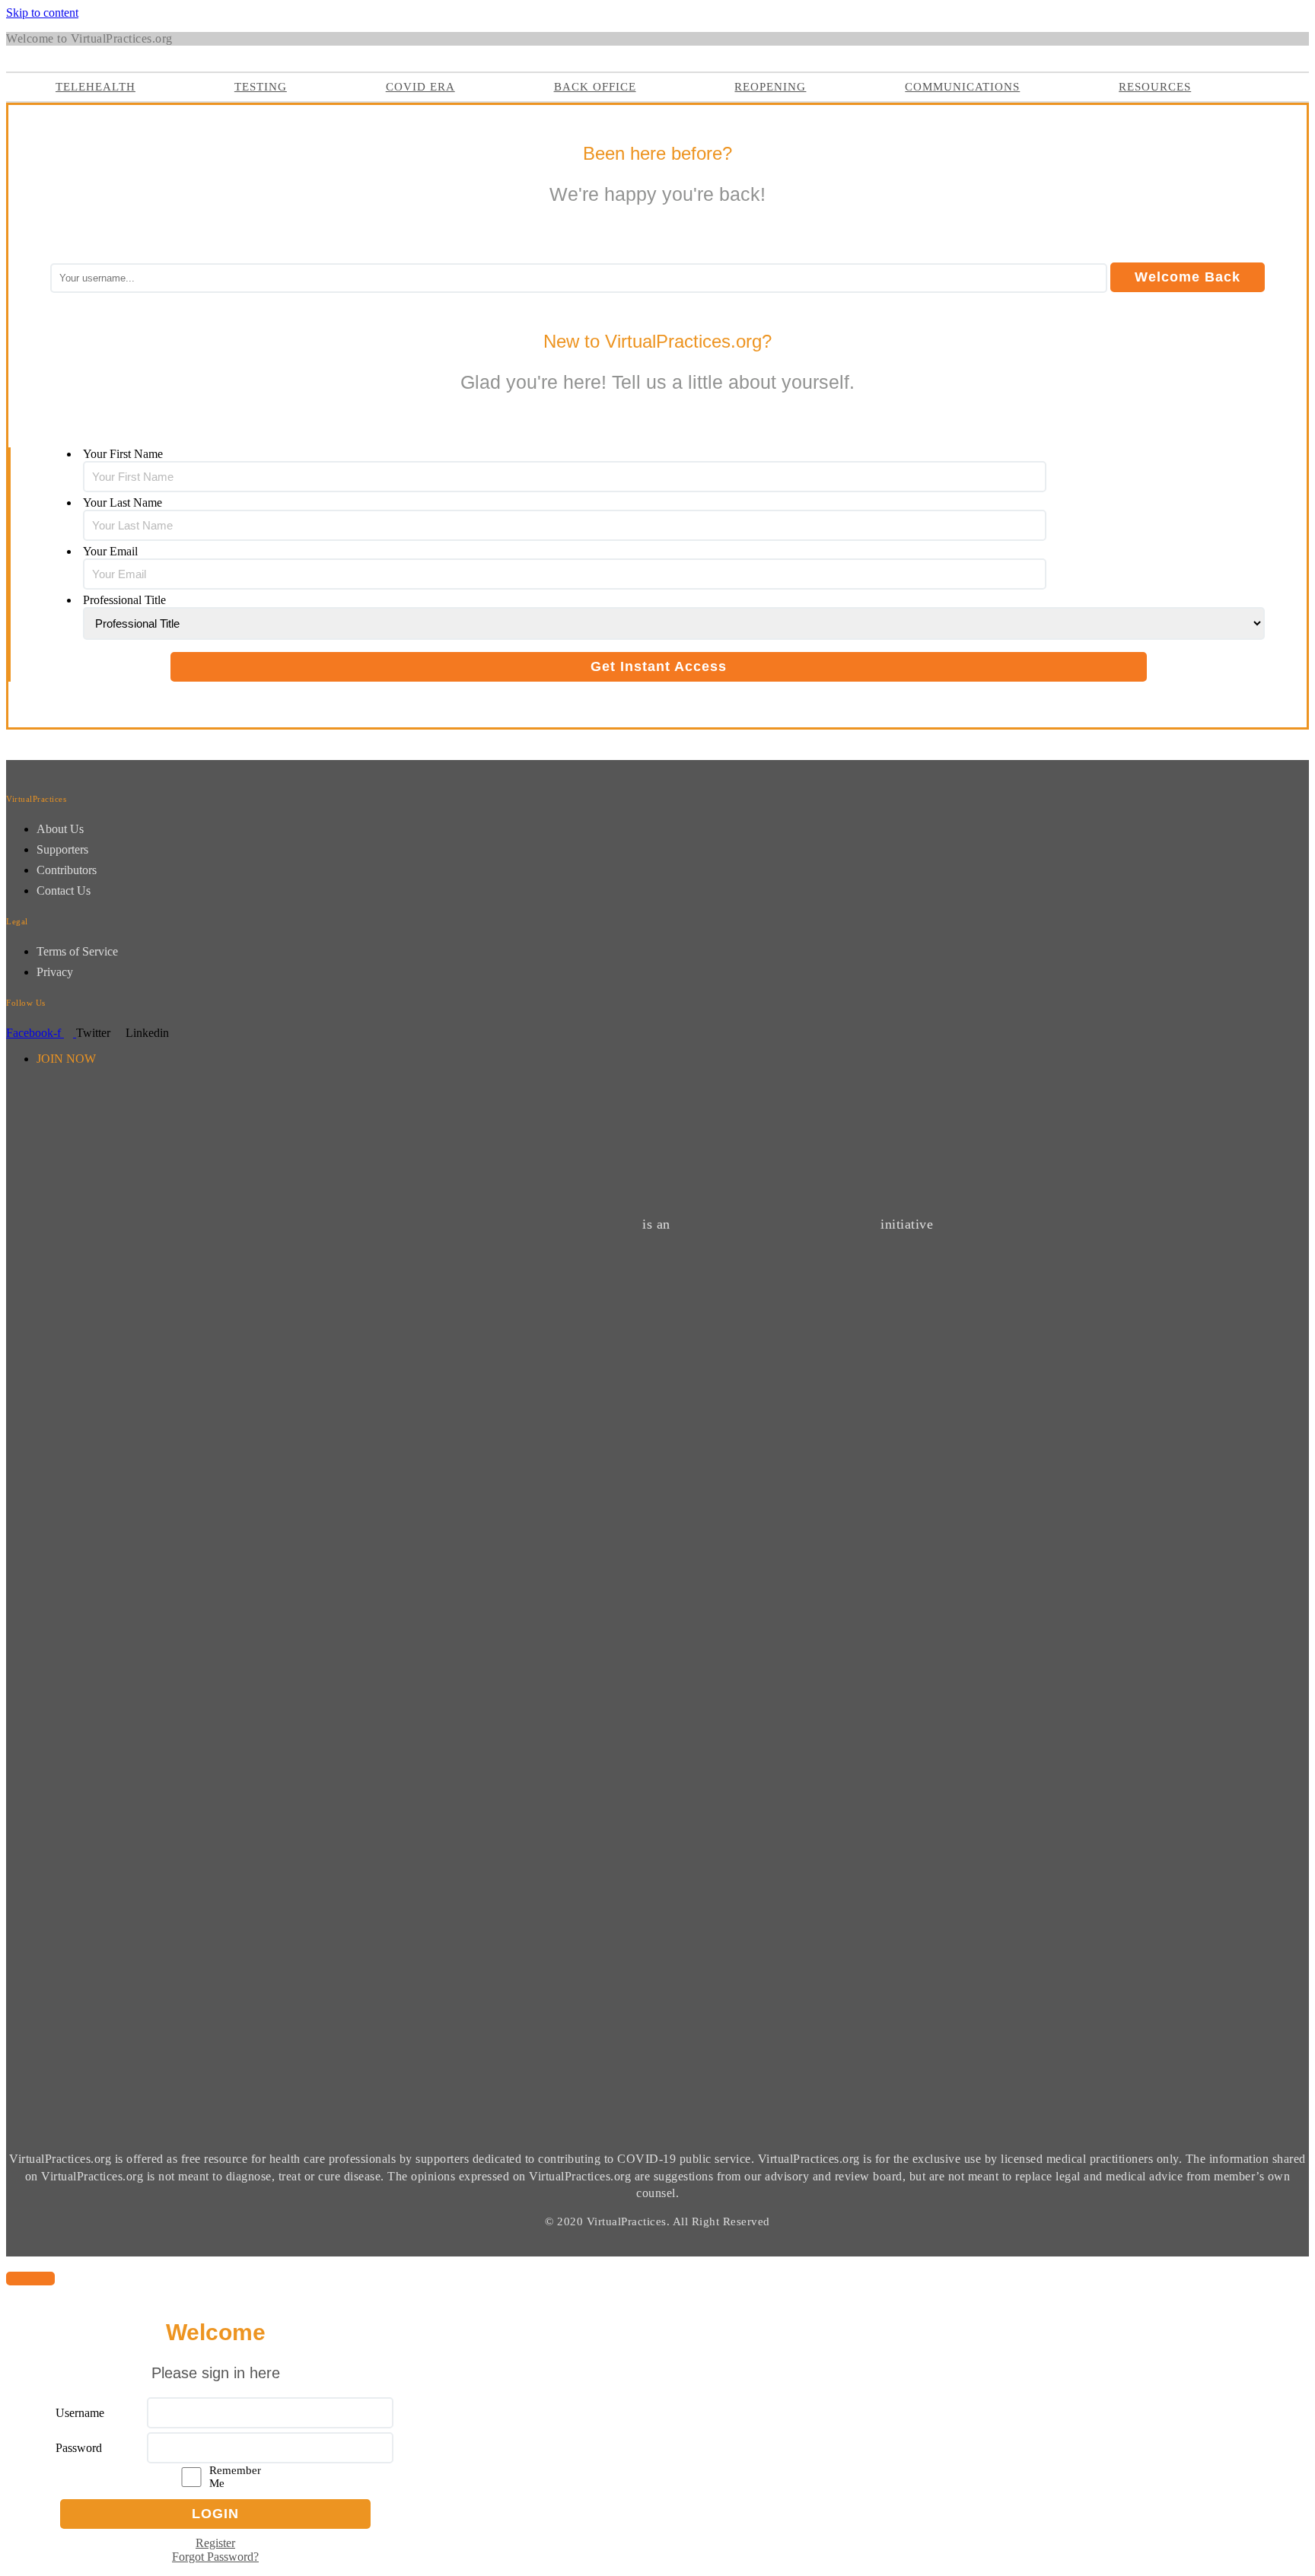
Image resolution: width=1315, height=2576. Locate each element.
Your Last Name (123, 502)
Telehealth (96, 87)
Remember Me (235, 2477)
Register (215, 2543)
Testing (261, 87)
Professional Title (124, 600)
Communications (962, 87)
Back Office (595, 87)
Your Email (110, 551)
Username (80, 2413)
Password (79, 2448)
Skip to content (42, 13)
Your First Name (123, 454)
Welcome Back (1188, 277)
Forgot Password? (215, 2557)
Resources (1155, 87)
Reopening (770, 87)
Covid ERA (420, 87)
